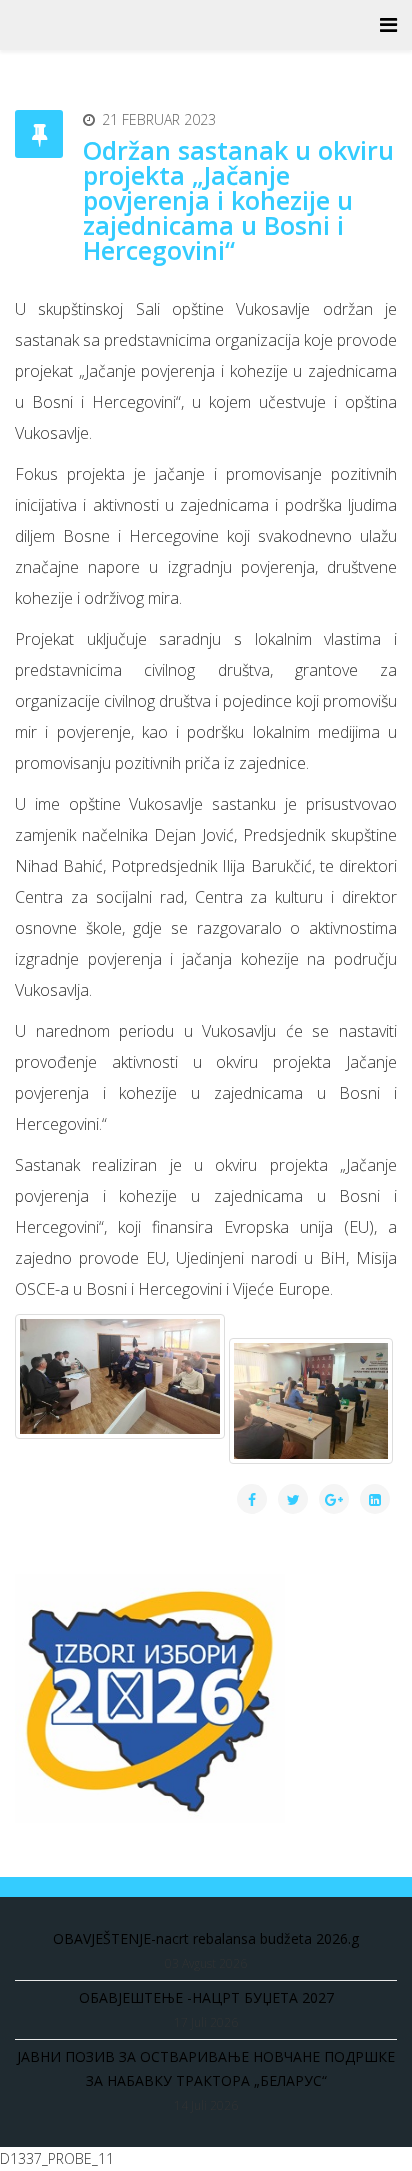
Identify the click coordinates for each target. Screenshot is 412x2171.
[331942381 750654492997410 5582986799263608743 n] (120, 1376)
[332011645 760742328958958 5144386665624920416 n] (311, 1401)
